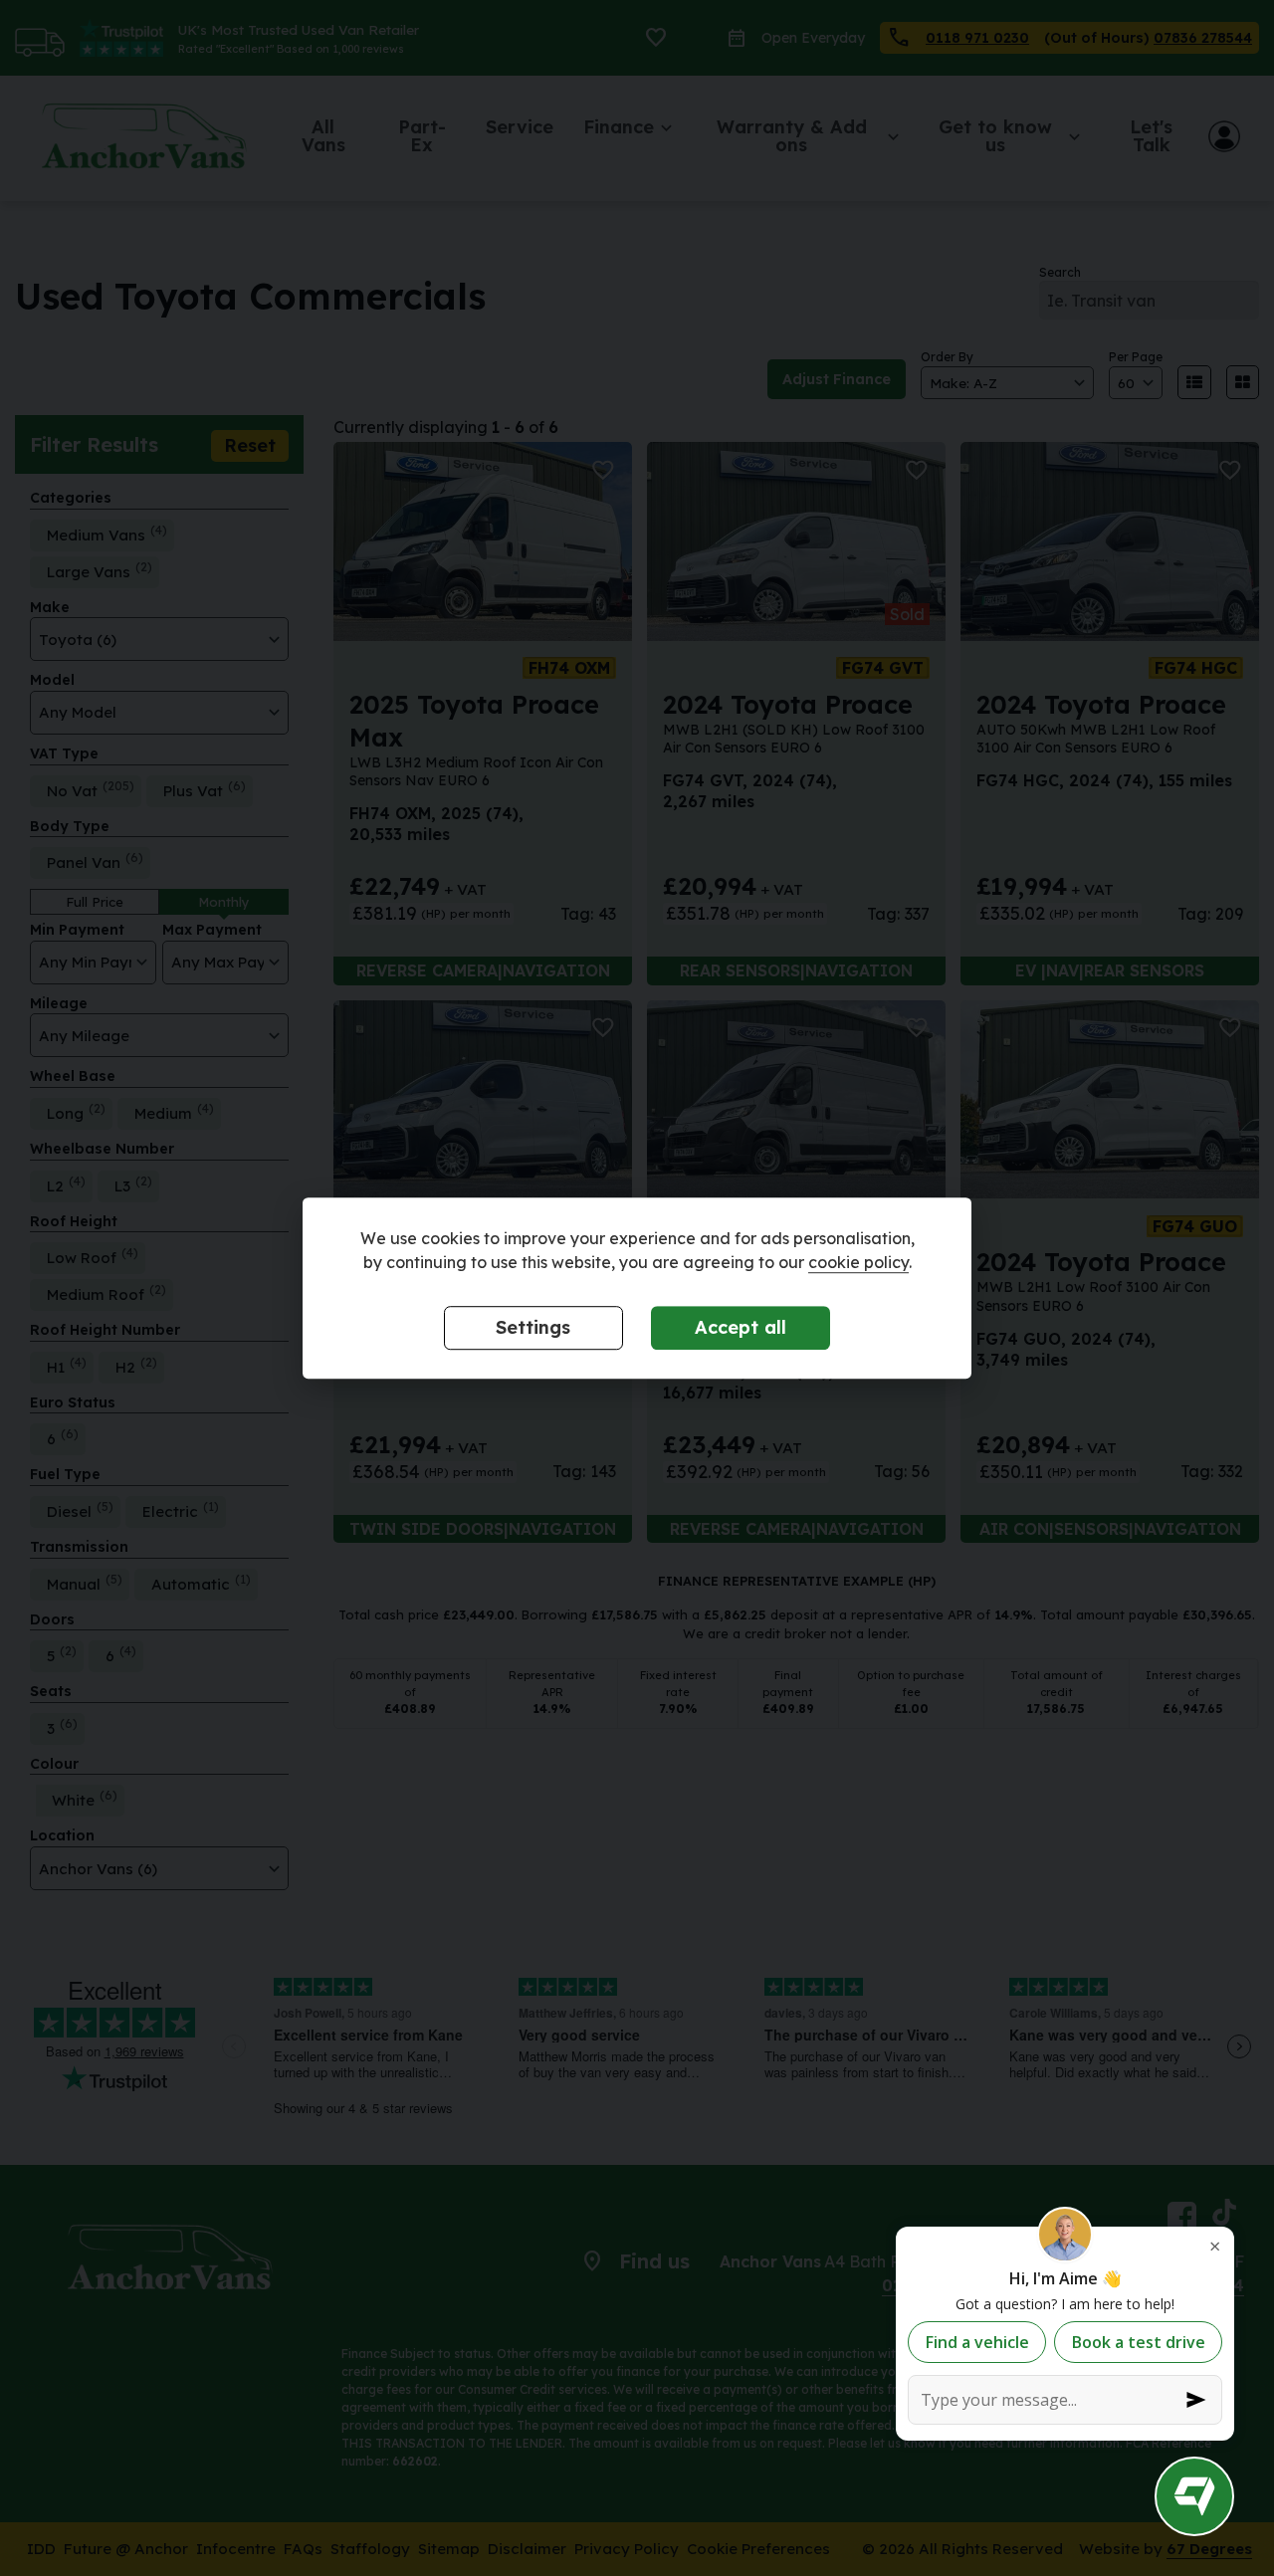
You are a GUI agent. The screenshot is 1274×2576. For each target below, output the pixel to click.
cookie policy (858, 1262)
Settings (533, 1327)
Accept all (741, 1327)
